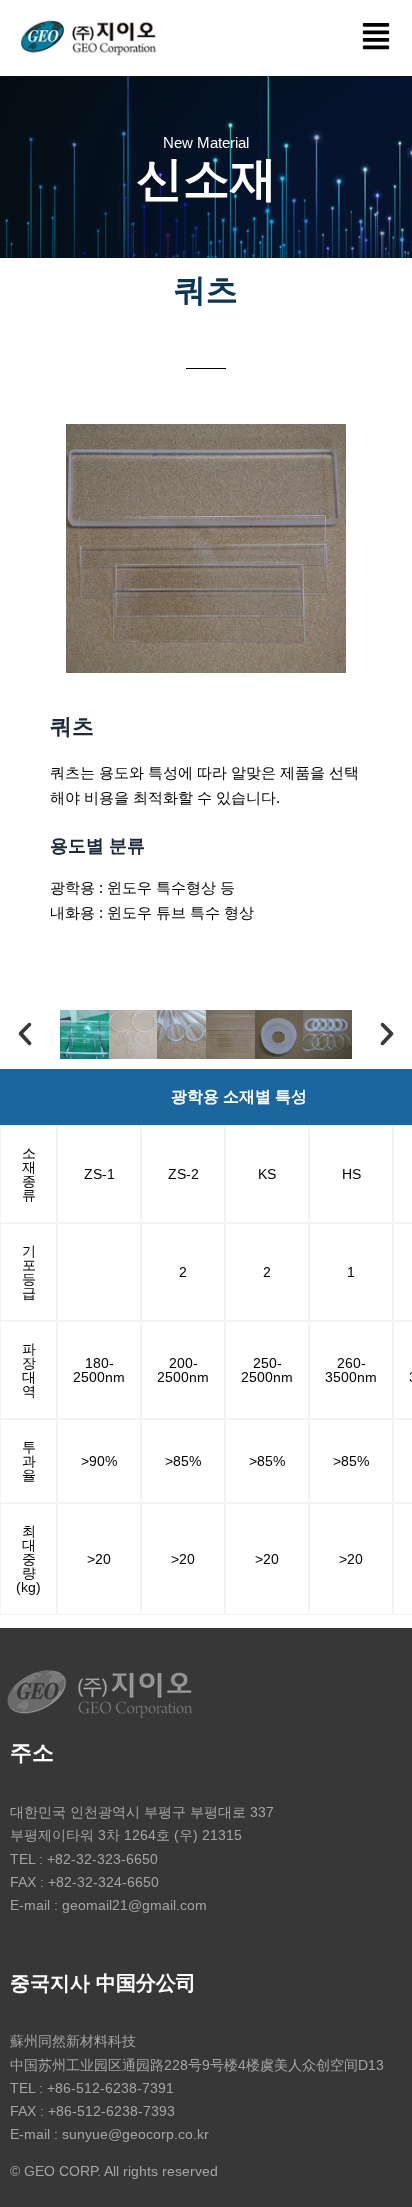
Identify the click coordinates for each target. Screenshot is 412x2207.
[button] (376, 38)
